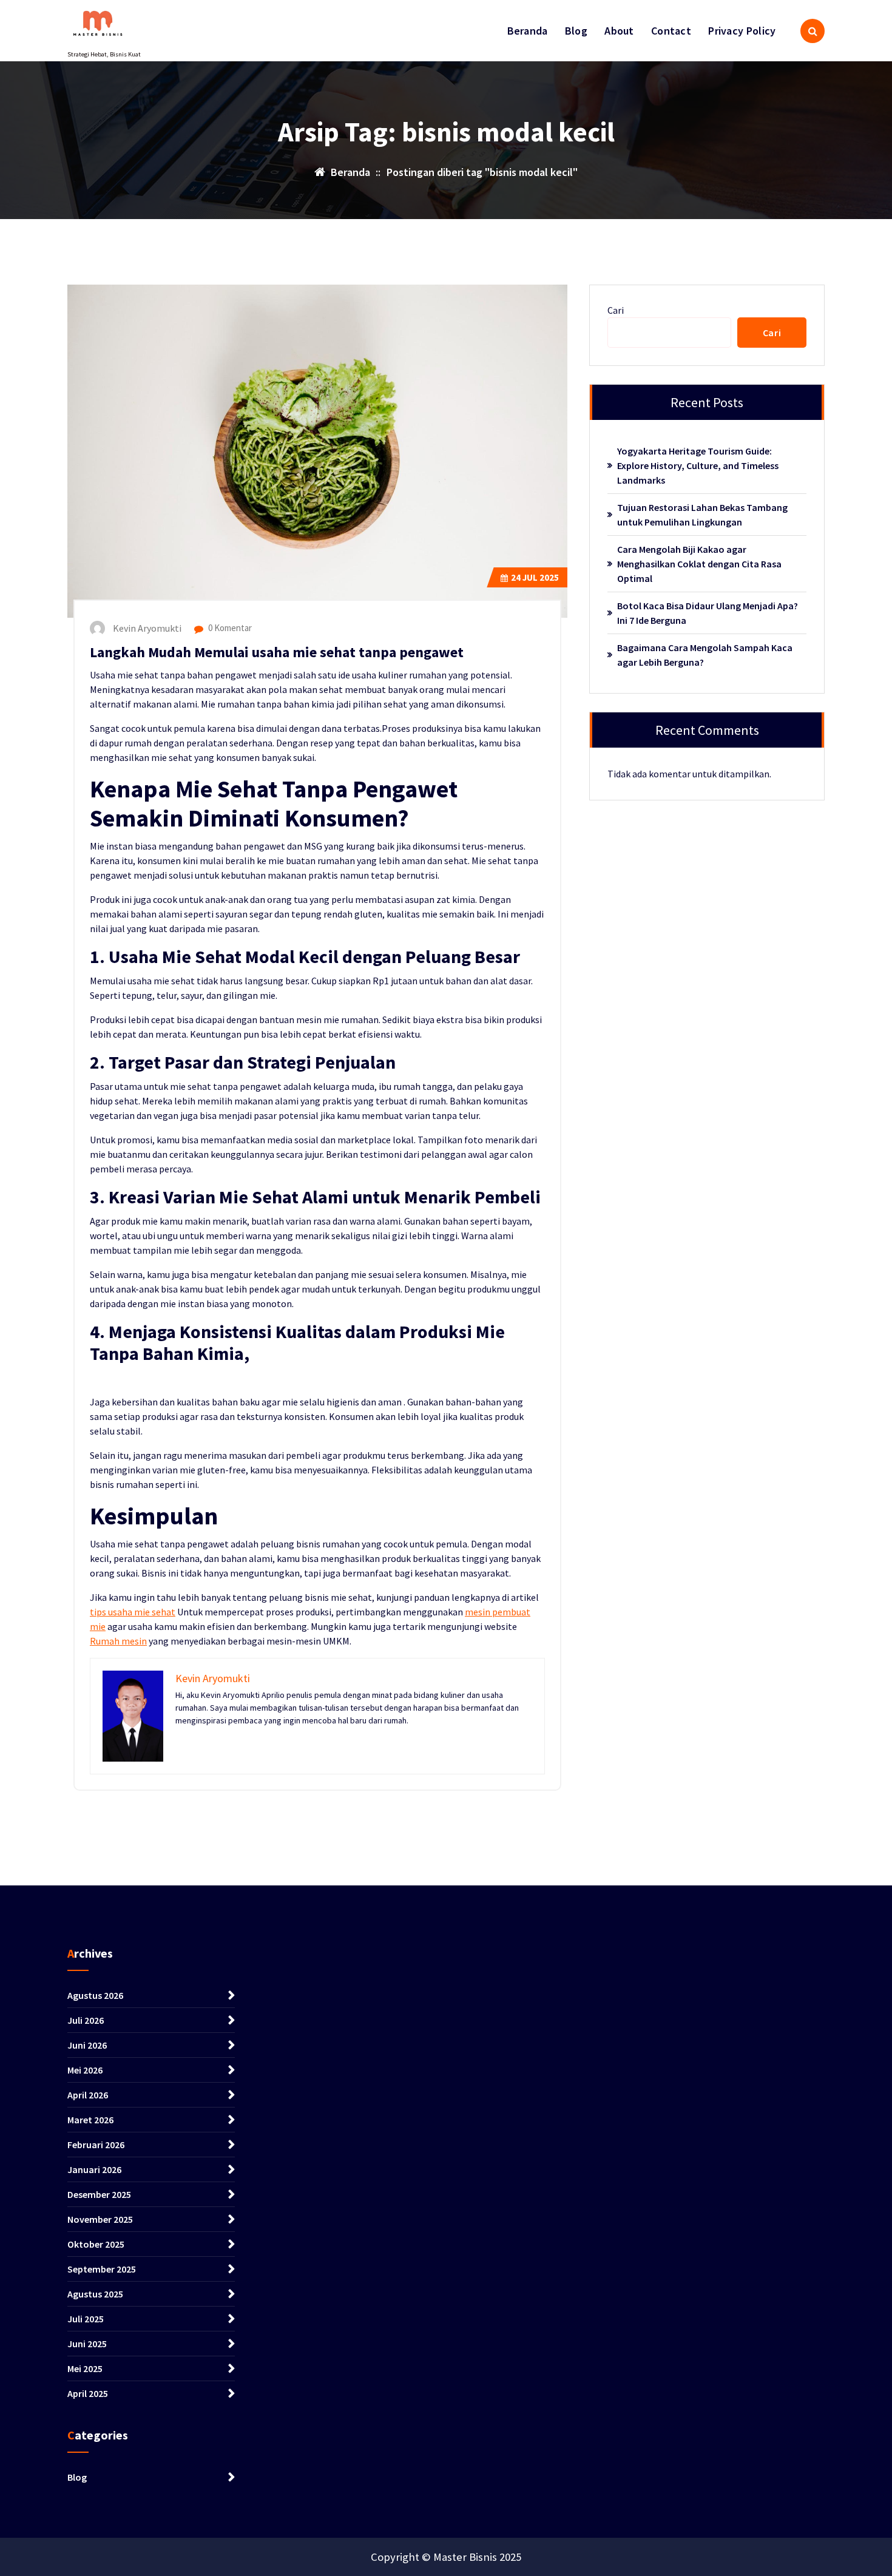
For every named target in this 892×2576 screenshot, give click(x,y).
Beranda (528, 31)
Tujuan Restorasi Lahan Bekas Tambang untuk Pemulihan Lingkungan (702, 515)
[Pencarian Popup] (813, 31)
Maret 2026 (90, 2120)
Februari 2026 (96, 2145)
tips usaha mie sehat (133, 1612)
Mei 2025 (85, 2368)
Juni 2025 (87, 2344)
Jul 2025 (535, 577)
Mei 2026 (85, 2070)
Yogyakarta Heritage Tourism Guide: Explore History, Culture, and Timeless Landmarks (698, 465)
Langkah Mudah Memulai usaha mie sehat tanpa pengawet (277, 652)
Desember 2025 (99, 2194)
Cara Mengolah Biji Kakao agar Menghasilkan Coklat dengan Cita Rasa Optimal (699, 564)
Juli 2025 (86, 2319)
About (619, 31)
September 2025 (102, 2269)
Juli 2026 (86, 2020)
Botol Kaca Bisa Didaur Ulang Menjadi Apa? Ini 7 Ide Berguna (708, 613)
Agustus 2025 (95, 2294)
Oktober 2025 (96, 2244)
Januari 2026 (94, 2169)
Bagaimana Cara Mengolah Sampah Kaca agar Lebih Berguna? (705, 655)
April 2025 (88, 2393)
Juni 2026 (87, 2045)
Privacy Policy (742, 31)
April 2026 (88, 2095)
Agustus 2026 (95, 1995)
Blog (576, 31)
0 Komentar (229, 628)
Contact (671, 31)
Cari (616, 310)
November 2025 (100, 2219)
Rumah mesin (118, 1641)
